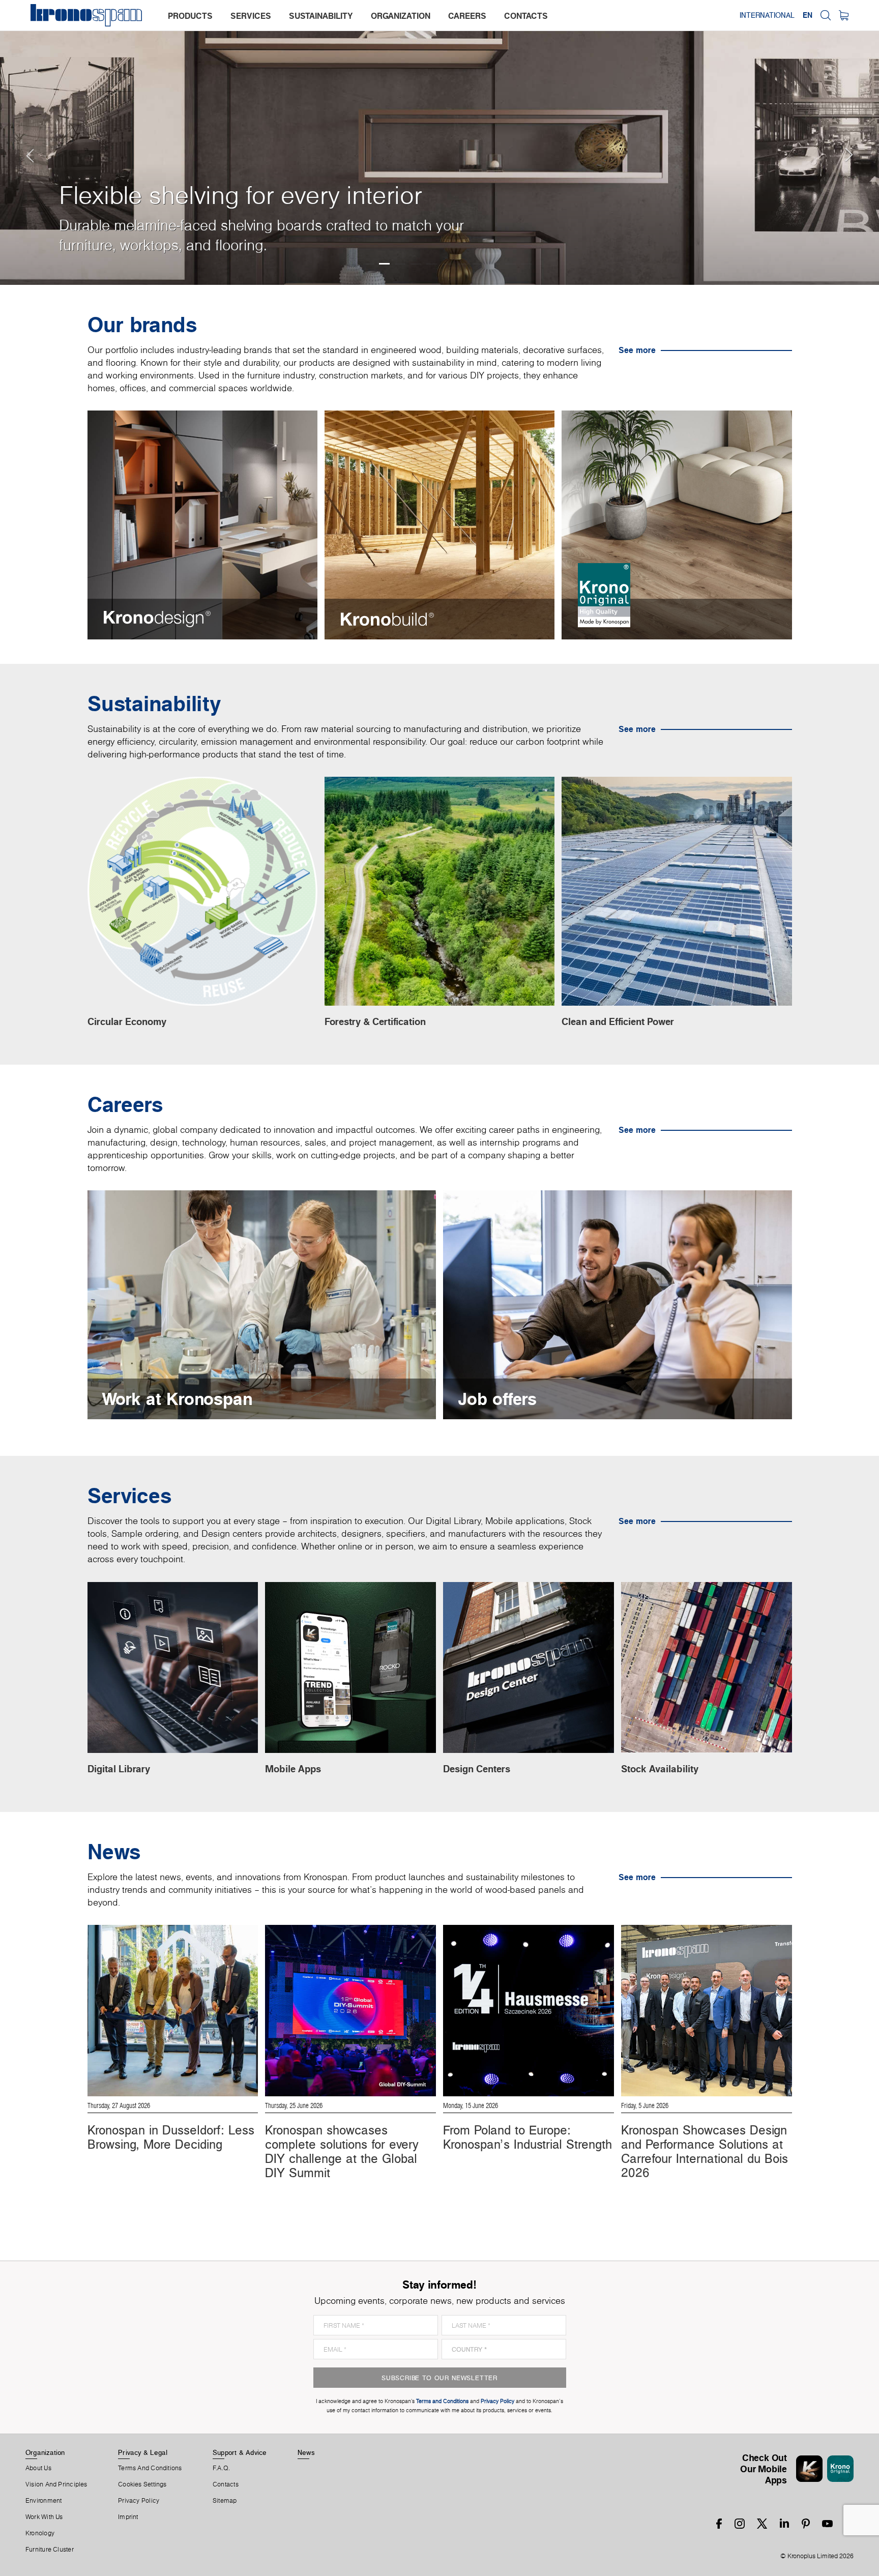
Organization (45, 2452)
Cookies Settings (142, 2484)
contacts (526, 16)
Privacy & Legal (143, 2452)
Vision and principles (56, 2484)
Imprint (128, 2517)
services (251, 16)
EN (808, 15)
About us (38, 2468)
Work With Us (44, 2517)
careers (467, 16)
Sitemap (225, 2501)
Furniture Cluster (50, 2550)
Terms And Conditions (150, 2468)
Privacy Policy (139, 2501)
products (190, 16)
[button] (20, 142)
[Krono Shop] (844, 15)
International (767, 15)
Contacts (226, 2484)
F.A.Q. (221, 2468)
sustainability (321, 16)
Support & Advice (240, 2452)
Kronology (40, 2533)
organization (401, 16)
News (306, 2452)
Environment (43, 2501)
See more (637, 350)
